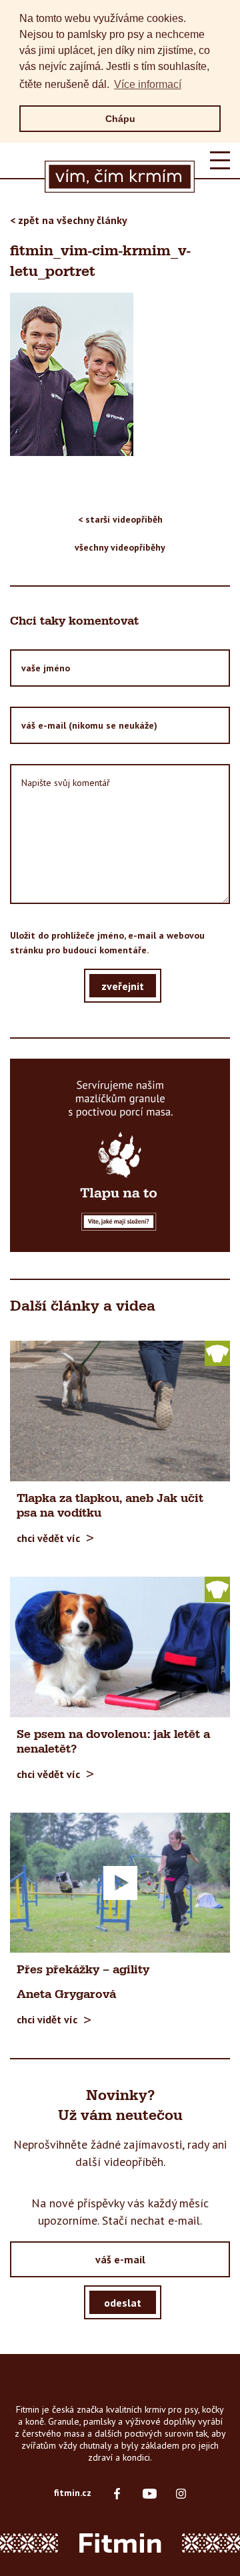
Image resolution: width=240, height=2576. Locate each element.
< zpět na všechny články (69, 220)
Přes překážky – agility (83, 1970)
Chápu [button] (120, 119)
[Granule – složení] (120, 1155)
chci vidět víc (47, 2019)
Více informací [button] (148, 84)
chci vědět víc (48, 1538)
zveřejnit (123, 986)
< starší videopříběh (120, 519)
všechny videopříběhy (120, 547)
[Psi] (217, 1353)
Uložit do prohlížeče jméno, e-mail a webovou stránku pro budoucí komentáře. (107, 943)
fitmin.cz (73, 2493)
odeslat (123, 2303)
